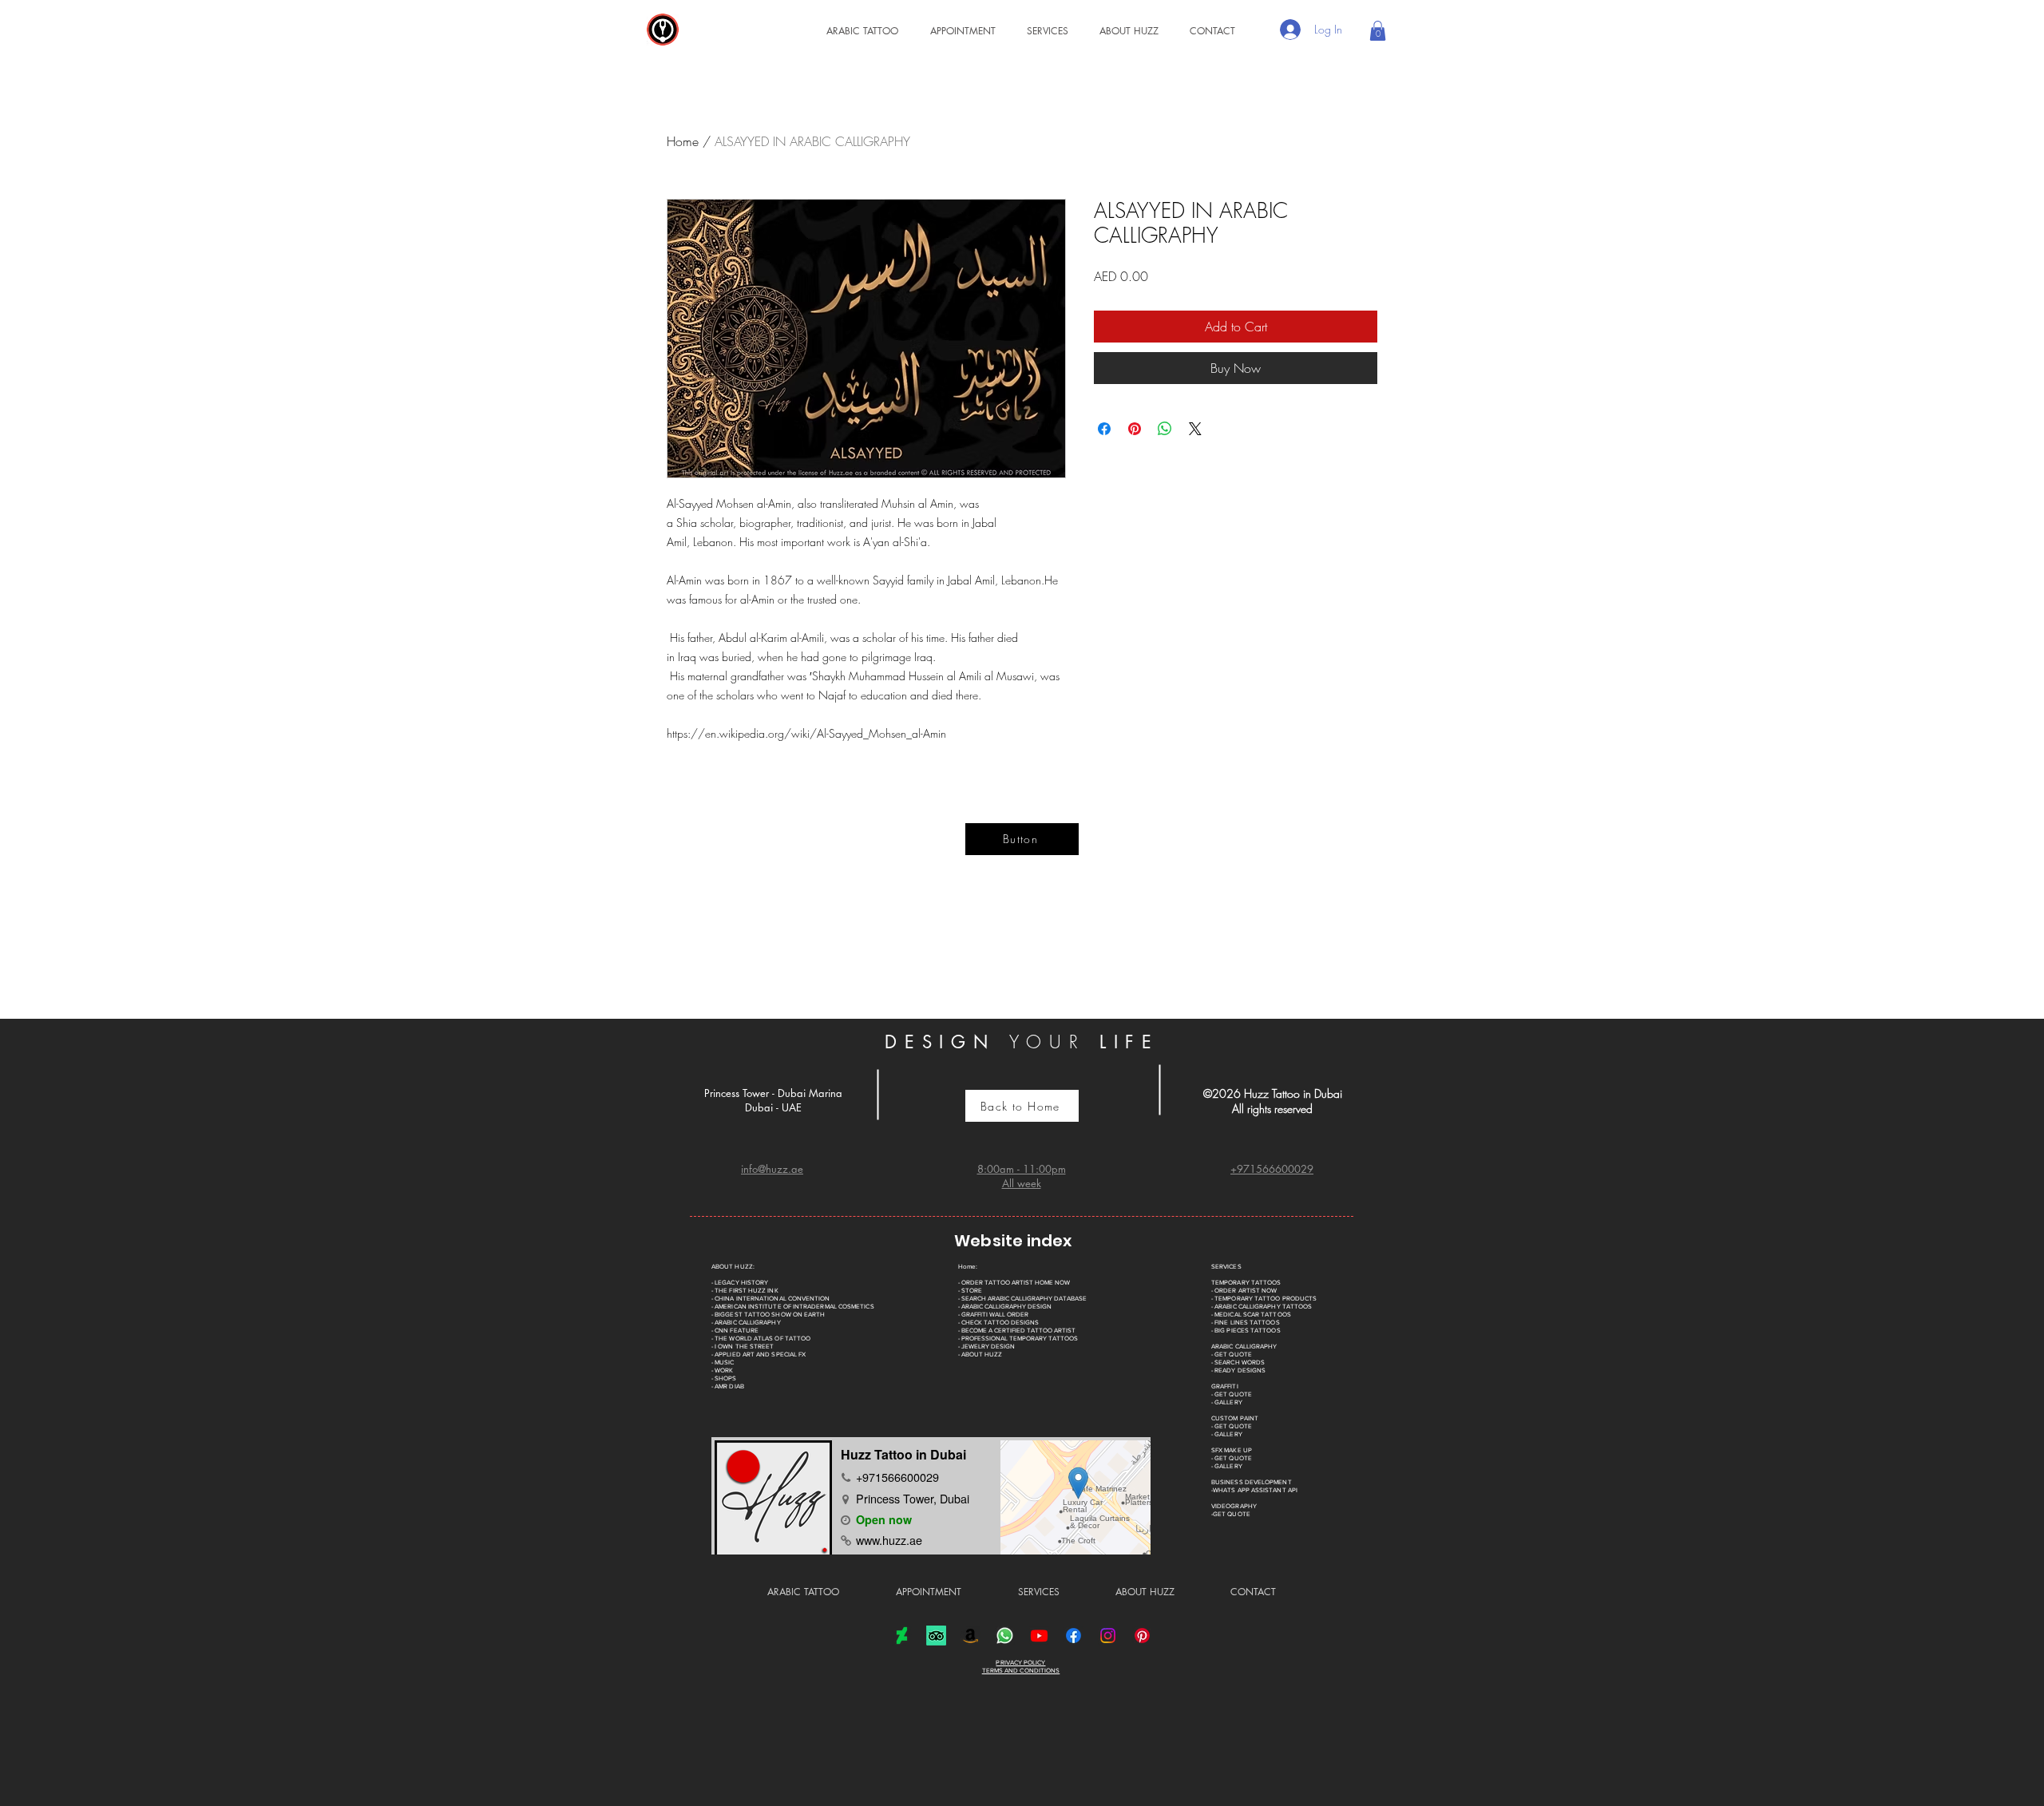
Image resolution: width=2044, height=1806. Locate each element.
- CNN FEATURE (735, 1331)
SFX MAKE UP (1232, 1450)
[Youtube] (1039, 1636)
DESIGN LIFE (1022, 1042)
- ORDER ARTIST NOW (1244, 1291)
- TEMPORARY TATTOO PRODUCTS (1264, 1299)
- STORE (970, 1291)
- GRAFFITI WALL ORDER (993, 1315)
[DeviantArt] (902, 1636)
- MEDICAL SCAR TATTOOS (1251, 1315)
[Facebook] (1073, 1636)
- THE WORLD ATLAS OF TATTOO (761, 1339)
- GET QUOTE (1232, 1354)
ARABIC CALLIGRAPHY (1244, 1347)
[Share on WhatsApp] (1165, 429)
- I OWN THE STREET (743, 1347)
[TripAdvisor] (936, 1636)
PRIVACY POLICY (1020, 1663)
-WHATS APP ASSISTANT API (1254, 1490)
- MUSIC (723, 1362)
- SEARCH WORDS (1238, 1362)
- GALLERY (1227, 1402)
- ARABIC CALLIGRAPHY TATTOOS (1262, 1307)
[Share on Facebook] (1104, 429)
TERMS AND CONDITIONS (1021, 1671)
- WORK (722, 1370)
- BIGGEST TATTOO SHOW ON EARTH (768, 1315)
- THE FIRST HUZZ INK (745, 1291)
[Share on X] (1195, 429)
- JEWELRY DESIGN (986, 1347)
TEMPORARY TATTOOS (1246, 1283)
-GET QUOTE (1231, 1514)
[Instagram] (1108, 1636)
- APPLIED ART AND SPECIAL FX (759, 1354)
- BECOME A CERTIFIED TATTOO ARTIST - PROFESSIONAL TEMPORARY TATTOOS (1018, 1335)
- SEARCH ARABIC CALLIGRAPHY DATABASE (1022, 1299)
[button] (1040, 31)
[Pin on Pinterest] (1135, 429)
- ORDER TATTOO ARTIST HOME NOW (1014, 1283)
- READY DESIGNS (1238, 1370)
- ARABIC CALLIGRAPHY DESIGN (1005, 1307)
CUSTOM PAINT (1235, 1418)
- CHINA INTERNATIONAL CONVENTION (771, 1299)
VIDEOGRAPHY (1234, 1506)
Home (683, 141)
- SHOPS (724, 1378)
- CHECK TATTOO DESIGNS (998, 1323)
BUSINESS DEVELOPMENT (1252, 1482)
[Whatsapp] (1005, 1636)
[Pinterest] (1142, 1636)
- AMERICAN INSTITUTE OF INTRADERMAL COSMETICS (793, 1307)
